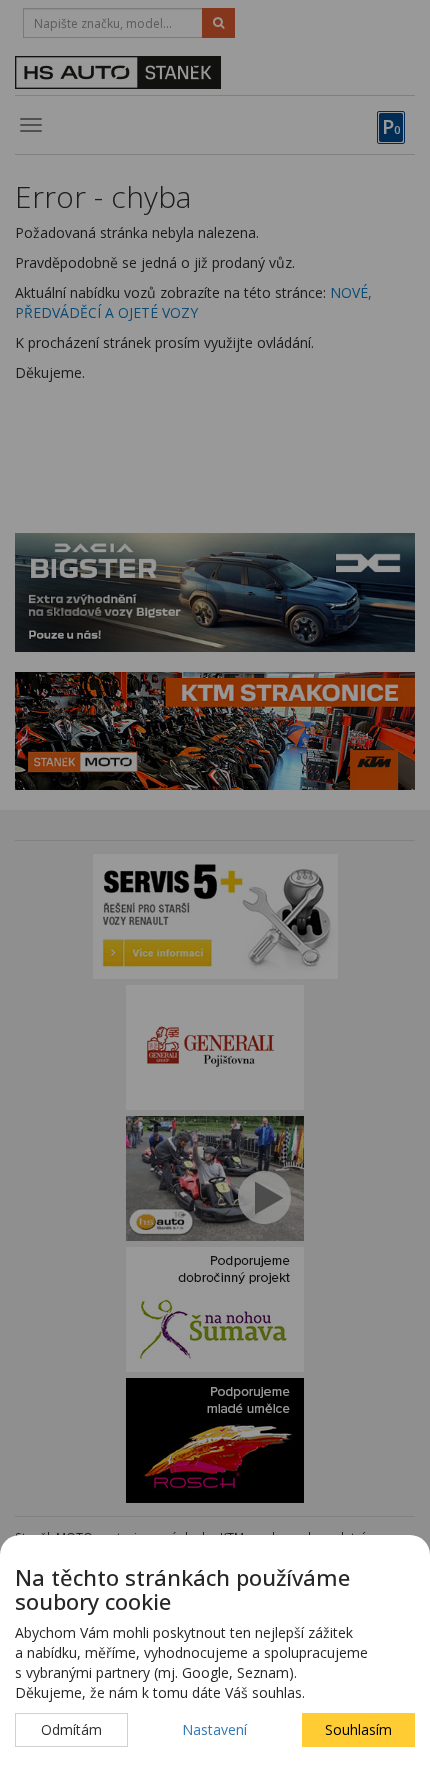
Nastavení (214, 1729)
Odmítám (71, 1729)
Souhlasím (358, 1729)
